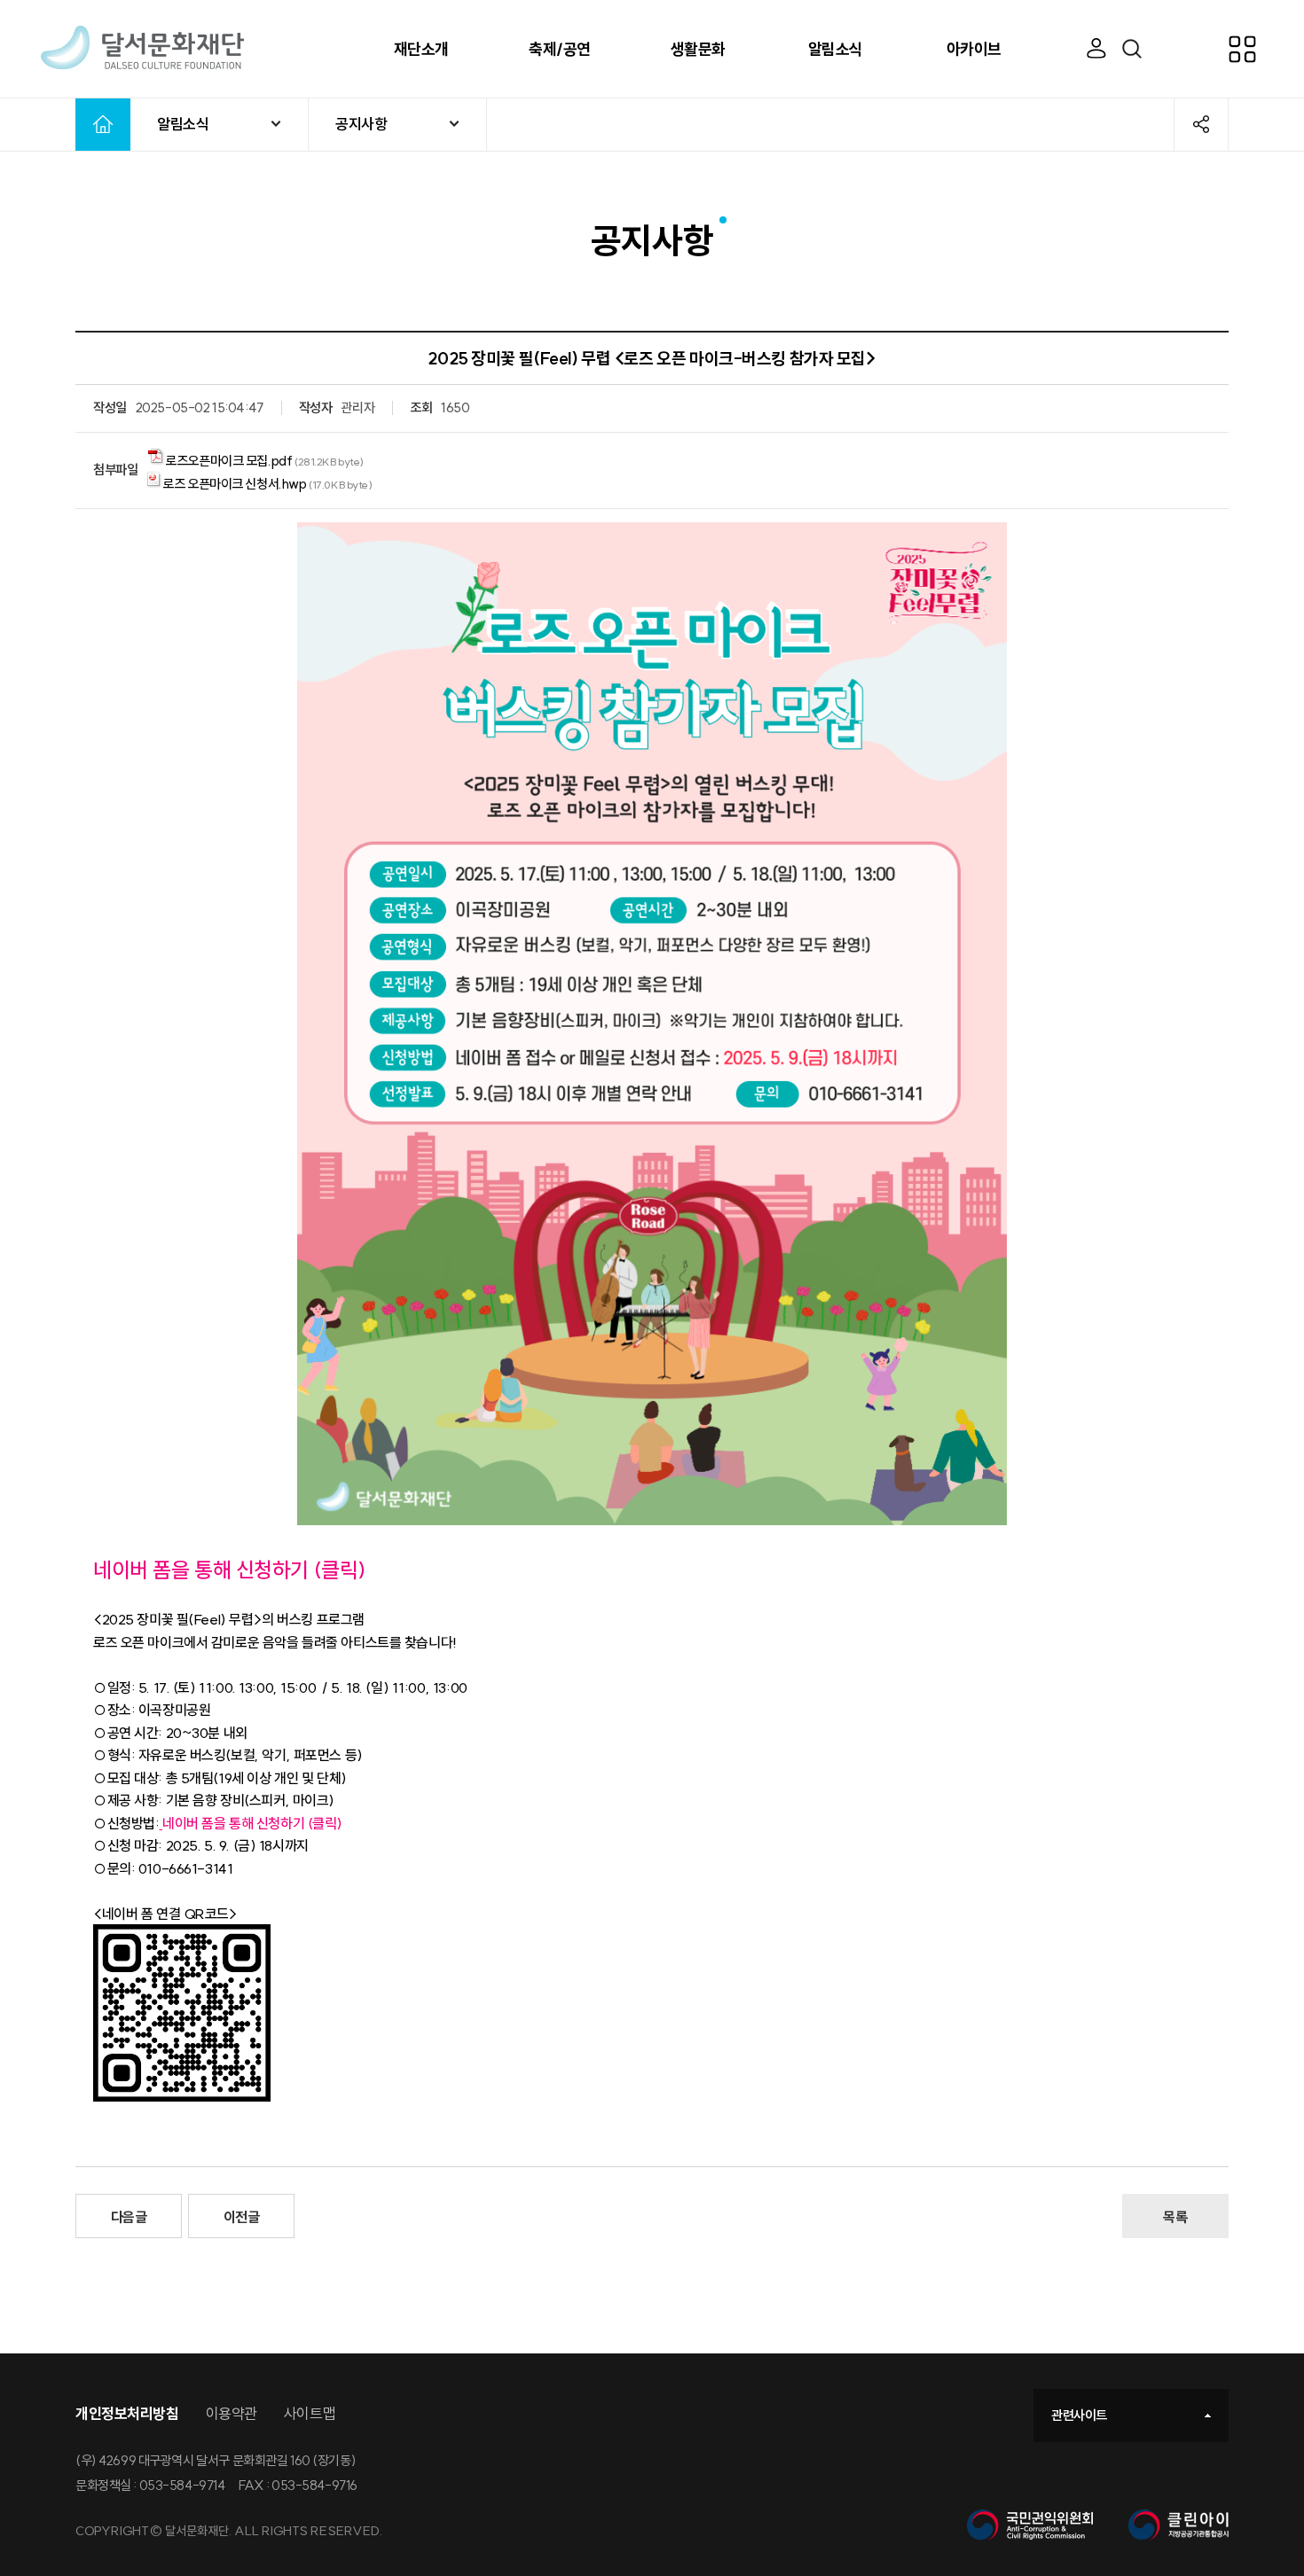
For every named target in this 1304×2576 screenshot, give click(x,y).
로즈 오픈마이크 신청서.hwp (234, 484)
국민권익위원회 (1030, 2525)
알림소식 (183, 124)
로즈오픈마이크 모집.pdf (228, 461)
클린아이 (1178, 2525)
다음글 (129, 2217)
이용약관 (232, 2413)
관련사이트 (1079, 2415)
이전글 (242, 2217)
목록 (1175, 2217)
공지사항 (361, 124)
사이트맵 (310, 2413)
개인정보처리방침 (127, 2413)
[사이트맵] (1260, 49)
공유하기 (1201, 124)
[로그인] (1097, 49)
